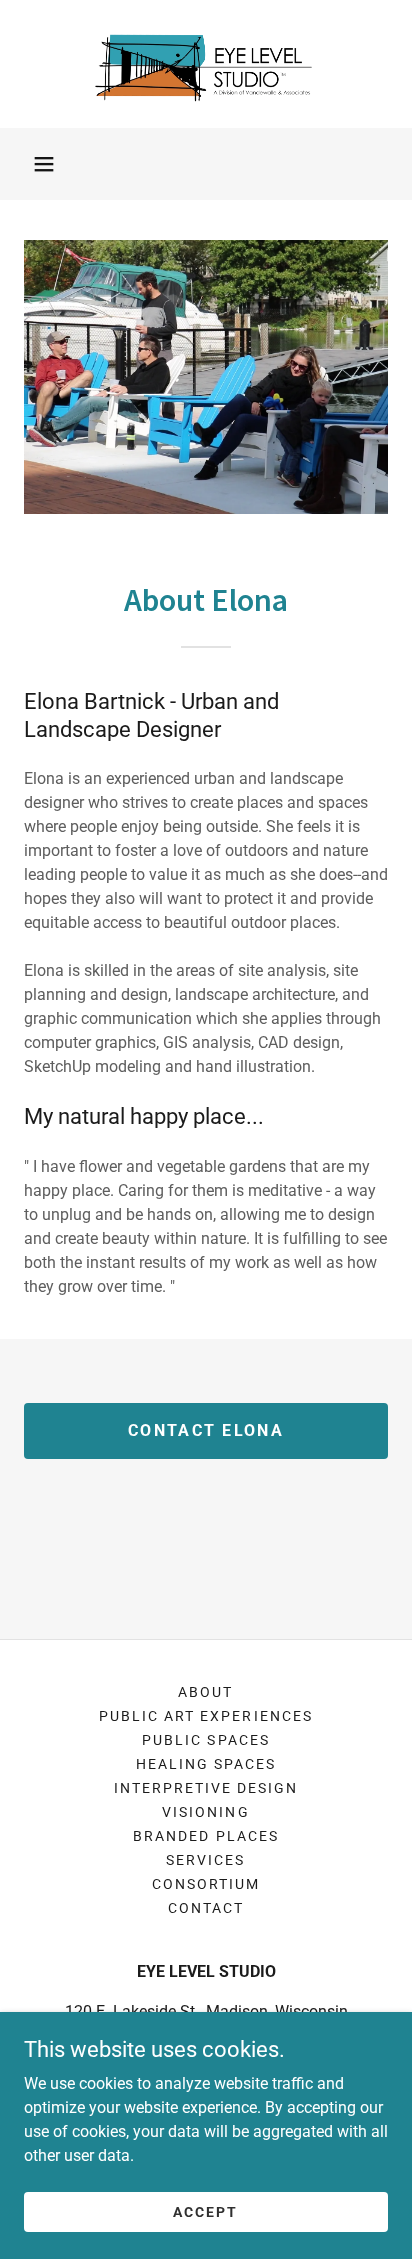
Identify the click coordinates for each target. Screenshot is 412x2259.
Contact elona (206, 1430)
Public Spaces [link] (205, 1740)
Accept (205, 2211)
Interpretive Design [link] (206, 1788)
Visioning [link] (205, 1812)
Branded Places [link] (205, 1836)
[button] (44, 164)
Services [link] (205, 1860)
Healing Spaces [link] (206, 1764)
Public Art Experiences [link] (205, 1716)
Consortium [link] (206, 1884)
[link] (206, 64)
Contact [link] (206, 1908)
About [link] (205, 1692)
